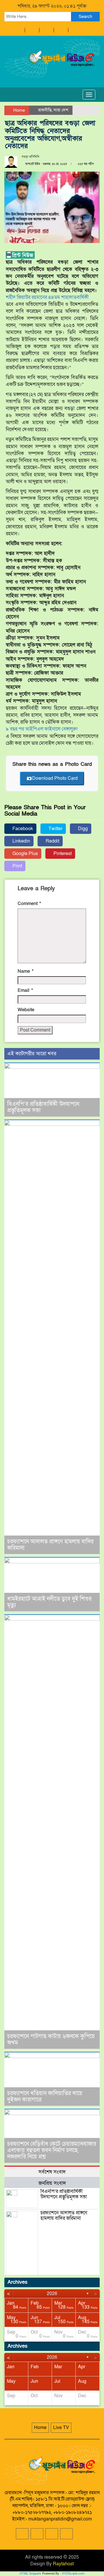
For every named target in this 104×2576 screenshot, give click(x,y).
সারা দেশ (61, 110)
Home (18, 110)
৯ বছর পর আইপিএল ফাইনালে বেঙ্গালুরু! (42, 729)
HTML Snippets (30, 2574)
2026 (52, 2294)
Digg (82, 829)
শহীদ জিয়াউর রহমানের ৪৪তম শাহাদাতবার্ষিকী (47, 297)
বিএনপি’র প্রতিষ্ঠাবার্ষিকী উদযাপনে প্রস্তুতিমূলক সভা (43, 1107)
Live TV (61, 2428)
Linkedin (21, 841)
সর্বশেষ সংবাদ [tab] (52, 2172)
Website (26, 1010)
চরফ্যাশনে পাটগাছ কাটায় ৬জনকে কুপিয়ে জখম (51, 2040)
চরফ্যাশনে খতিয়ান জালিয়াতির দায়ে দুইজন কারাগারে (45, 2097)
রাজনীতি (45, 110)
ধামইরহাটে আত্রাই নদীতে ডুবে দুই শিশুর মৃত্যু (49, 1602)
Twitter (55, 829)
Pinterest (62, 854)
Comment (29, 904)
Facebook (22, 829)
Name (26, 971)
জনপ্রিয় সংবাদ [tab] (52, 2183)
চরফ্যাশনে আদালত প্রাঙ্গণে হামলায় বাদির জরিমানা (50, 1545)
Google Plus (25, 854)
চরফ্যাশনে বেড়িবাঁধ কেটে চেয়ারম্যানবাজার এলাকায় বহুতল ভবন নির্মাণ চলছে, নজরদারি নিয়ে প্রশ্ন (52, 2150)
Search (85, 16)
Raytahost (63, 2564)
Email (25, 990)
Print (17, 866)
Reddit (52, 841)
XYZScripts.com (73, 2574)
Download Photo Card (55, 778)
